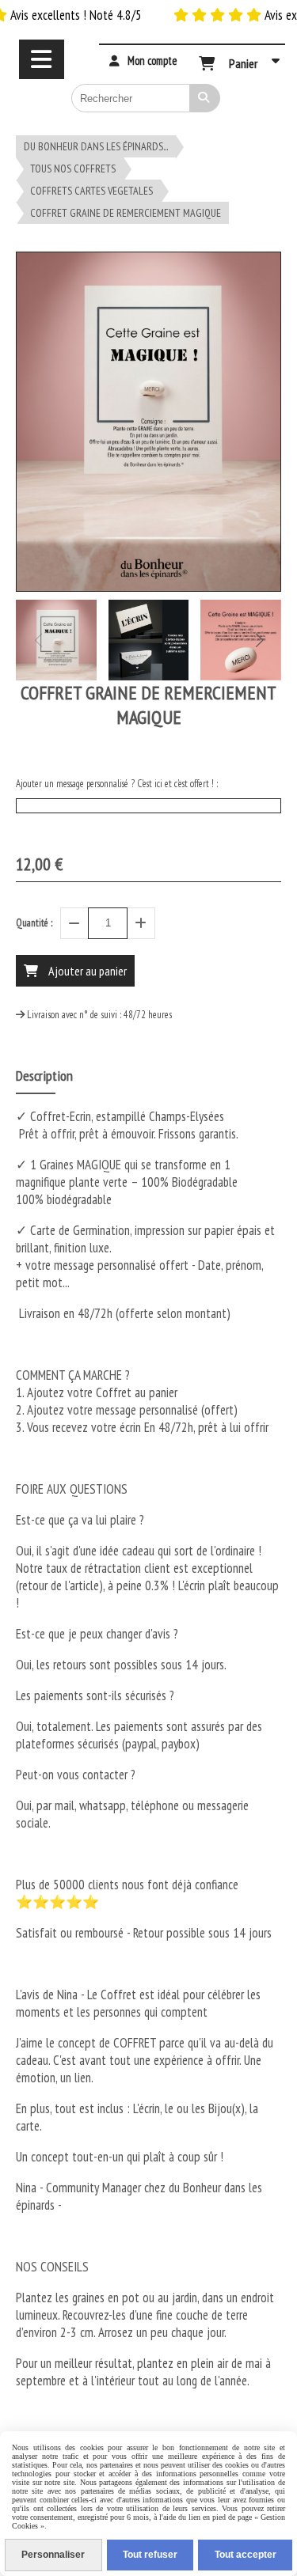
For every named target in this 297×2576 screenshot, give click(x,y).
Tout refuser (150, 2555)
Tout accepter (246, 2555)
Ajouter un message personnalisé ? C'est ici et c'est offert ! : (117, 784)
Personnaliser (53, 2555)
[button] (259, 640)
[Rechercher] (205, 98)
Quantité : (34, 923)
